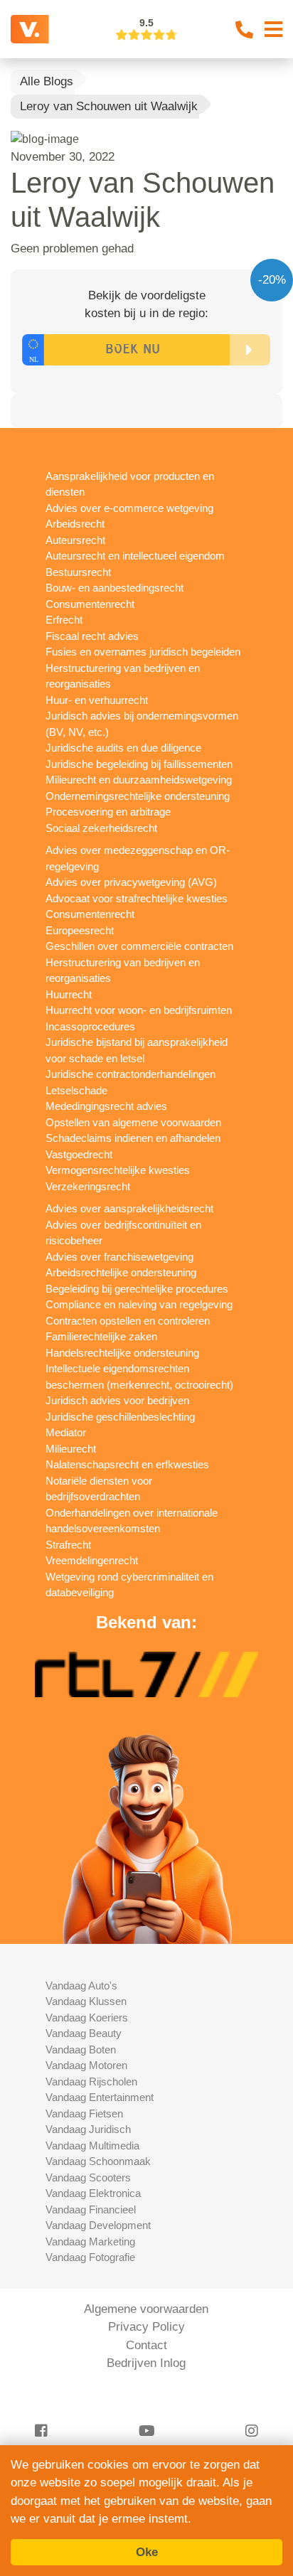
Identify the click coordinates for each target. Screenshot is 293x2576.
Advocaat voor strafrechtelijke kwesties (137, 898)
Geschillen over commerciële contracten (139, 946)
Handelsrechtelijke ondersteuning (122, 1353)
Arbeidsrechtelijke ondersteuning (121, 1272)
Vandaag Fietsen (84, 2113)
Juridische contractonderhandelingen (130, 1074)
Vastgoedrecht (79, 1154)
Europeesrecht (80, 930)
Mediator (66, 1432)
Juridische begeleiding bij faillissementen (139, 764)
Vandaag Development (98, 2225)
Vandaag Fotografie (90, 2257)
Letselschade (76, 1090)
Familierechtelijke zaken (101, 1336)
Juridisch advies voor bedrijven (117, 1400)
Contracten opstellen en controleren (128, 1321)
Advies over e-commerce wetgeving (129, 508)
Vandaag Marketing (90, 2241)
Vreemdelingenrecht (92, 1560)
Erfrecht (64, 620)
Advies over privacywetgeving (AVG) (131, 882)
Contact (146, 2345)
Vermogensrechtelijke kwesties (118, 1170)
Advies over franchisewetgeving (119, 1257)
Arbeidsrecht (75, 524)
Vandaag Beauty (84, 2033)
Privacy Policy (146, 2327)
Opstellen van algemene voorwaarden (133, 1122)
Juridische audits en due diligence (123, 748)
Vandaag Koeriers (87, 2017)
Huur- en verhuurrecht (97, 700)
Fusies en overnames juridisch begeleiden (143, 652)
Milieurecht (71, 1449)
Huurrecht (69, 994)
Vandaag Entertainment (100, 2097)
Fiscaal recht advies (92, 636)
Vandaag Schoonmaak (98, 2161)
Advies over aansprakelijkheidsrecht (129, 1208)
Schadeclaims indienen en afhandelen (133, 1138)
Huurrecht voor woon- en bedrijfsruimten (139, 1010)
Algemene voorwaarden (146, 2309)
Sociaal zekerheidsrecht (101, 828)
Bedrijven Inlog (146, 2363)
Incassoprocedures (90, 1026)
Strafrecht (68, 1545)
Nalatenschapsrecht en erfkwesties (127, 1464)
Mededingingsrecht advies (106, 1106)
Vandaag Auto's (81, 1986)
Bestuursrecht (78, 572)
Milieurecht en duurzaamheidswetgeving (139, 780)
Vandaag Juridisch (88, 2129)
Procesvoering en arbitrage (108, 812)
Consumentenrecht (90, 604)
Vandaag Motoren (86, 2065)
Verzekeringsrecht (88, 1186)
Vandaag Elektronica (93, 2193)
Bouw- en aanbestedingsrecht (114, 588)
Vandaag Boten (81, 2049)
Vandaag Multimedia (92, 2145)
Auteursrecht (75, 540)
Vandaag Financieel (91, 2209)
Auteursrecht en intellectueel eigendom (135, 556)
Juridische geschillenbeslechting (120, 1417)
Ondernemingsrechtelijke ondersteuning (138, 796)
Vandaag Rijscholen (91, 2081)
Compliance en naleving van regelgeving (139, 1304)
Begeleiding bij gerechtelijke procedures (137, 1289)
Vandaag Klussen (86, 2001)
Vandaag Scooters (88, 2177)
